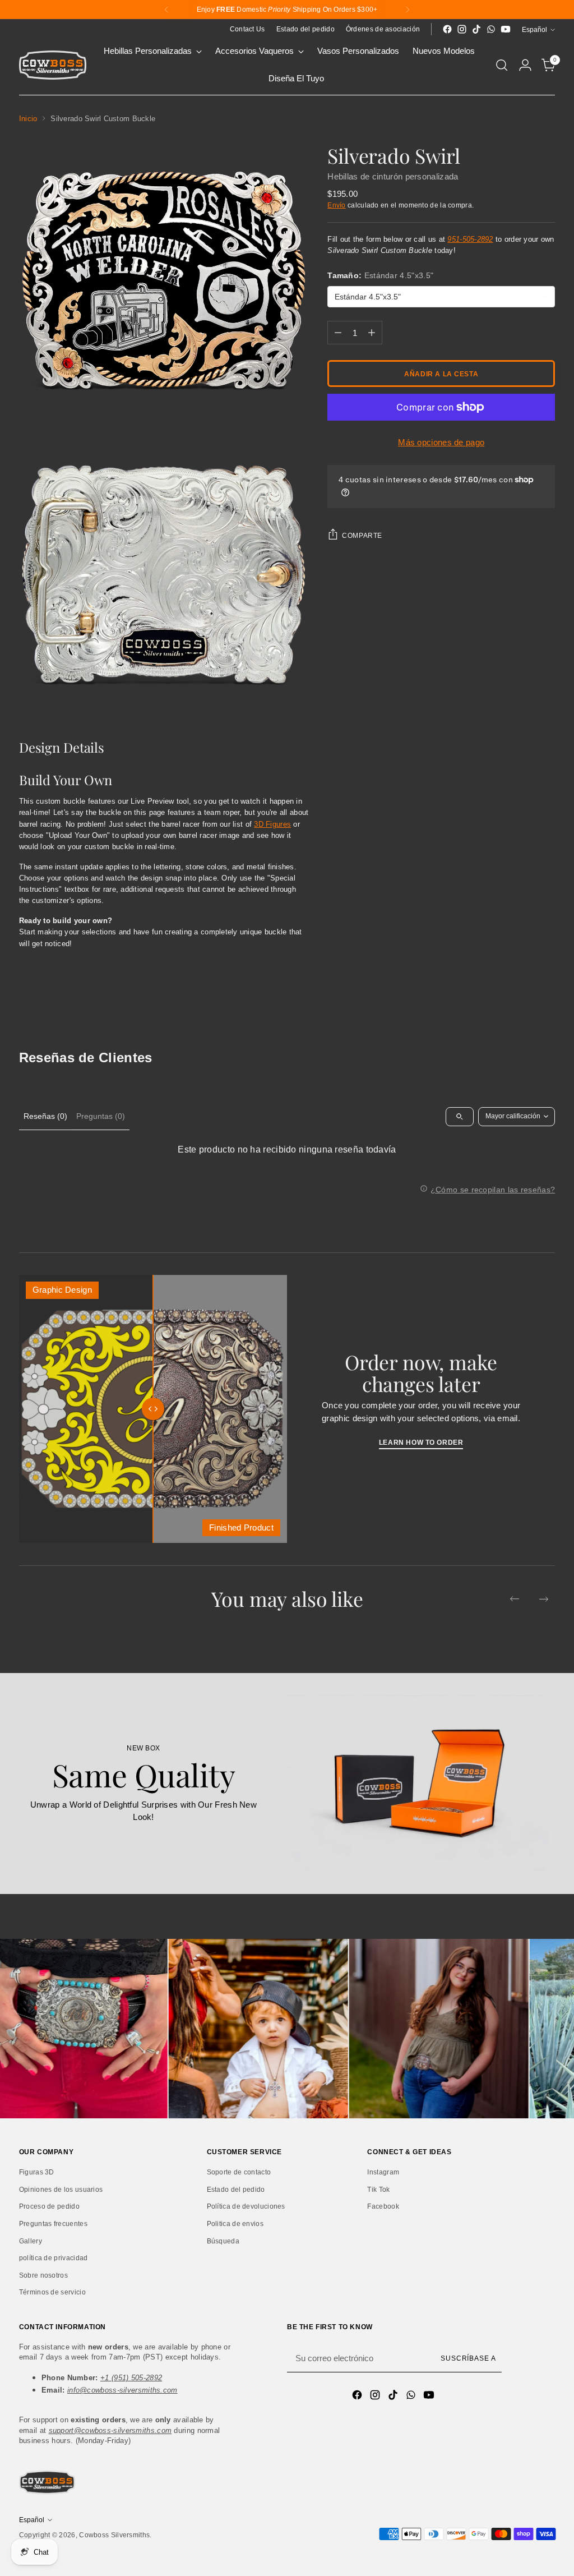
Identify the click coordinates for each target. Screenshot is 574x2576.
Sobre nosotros (43, 2275)
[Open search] (460, 1117)
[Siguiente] (408, 10)
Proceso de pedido (49, 2206)
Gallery (31, 2241)
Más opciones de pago (441, 442)
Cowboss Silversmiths (114, 2535)
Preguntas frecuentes (53, 2224)
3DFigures (272, 824)
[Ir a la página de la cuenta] (525, 65)
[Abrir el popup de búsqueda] (502, 65)
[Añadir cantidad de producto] (372, 333)
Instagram (383, 2172)
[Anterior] (166, 10)
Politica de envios (235, 2224)
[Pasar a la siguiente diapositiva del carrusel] (544, 1599)
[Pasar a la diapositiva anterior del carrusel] (515, 1599)
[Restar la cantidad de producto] (338, 333)
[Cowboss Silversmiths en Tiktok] (476, 29)
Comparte (362, 535)
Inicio (28, 119)
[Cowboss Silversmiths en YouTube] (506, 29)
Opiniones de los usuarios (61, 2190)
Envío (337, 205)
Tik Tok (378, 2190)
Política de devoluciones (246, 2206)
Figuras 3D (37, 2172)
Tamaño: (380, 275)
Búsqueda (223, 2241)
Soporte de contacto (239, 2172)
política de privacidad (54, 2258)
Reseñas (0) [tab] (45, 1116)
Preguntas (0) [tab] (101, 1116)
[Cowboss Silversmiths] (53, 65)
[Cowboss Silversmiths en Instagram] (462, 29)
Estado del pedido (236, 2190)
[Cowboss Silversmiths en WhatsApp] (491, 29)
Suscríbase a (468, 2358)
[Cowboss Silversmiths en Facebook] (447, 29)
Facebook (383, 2206)
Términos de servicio (52, 2292)
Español (534, 29)
